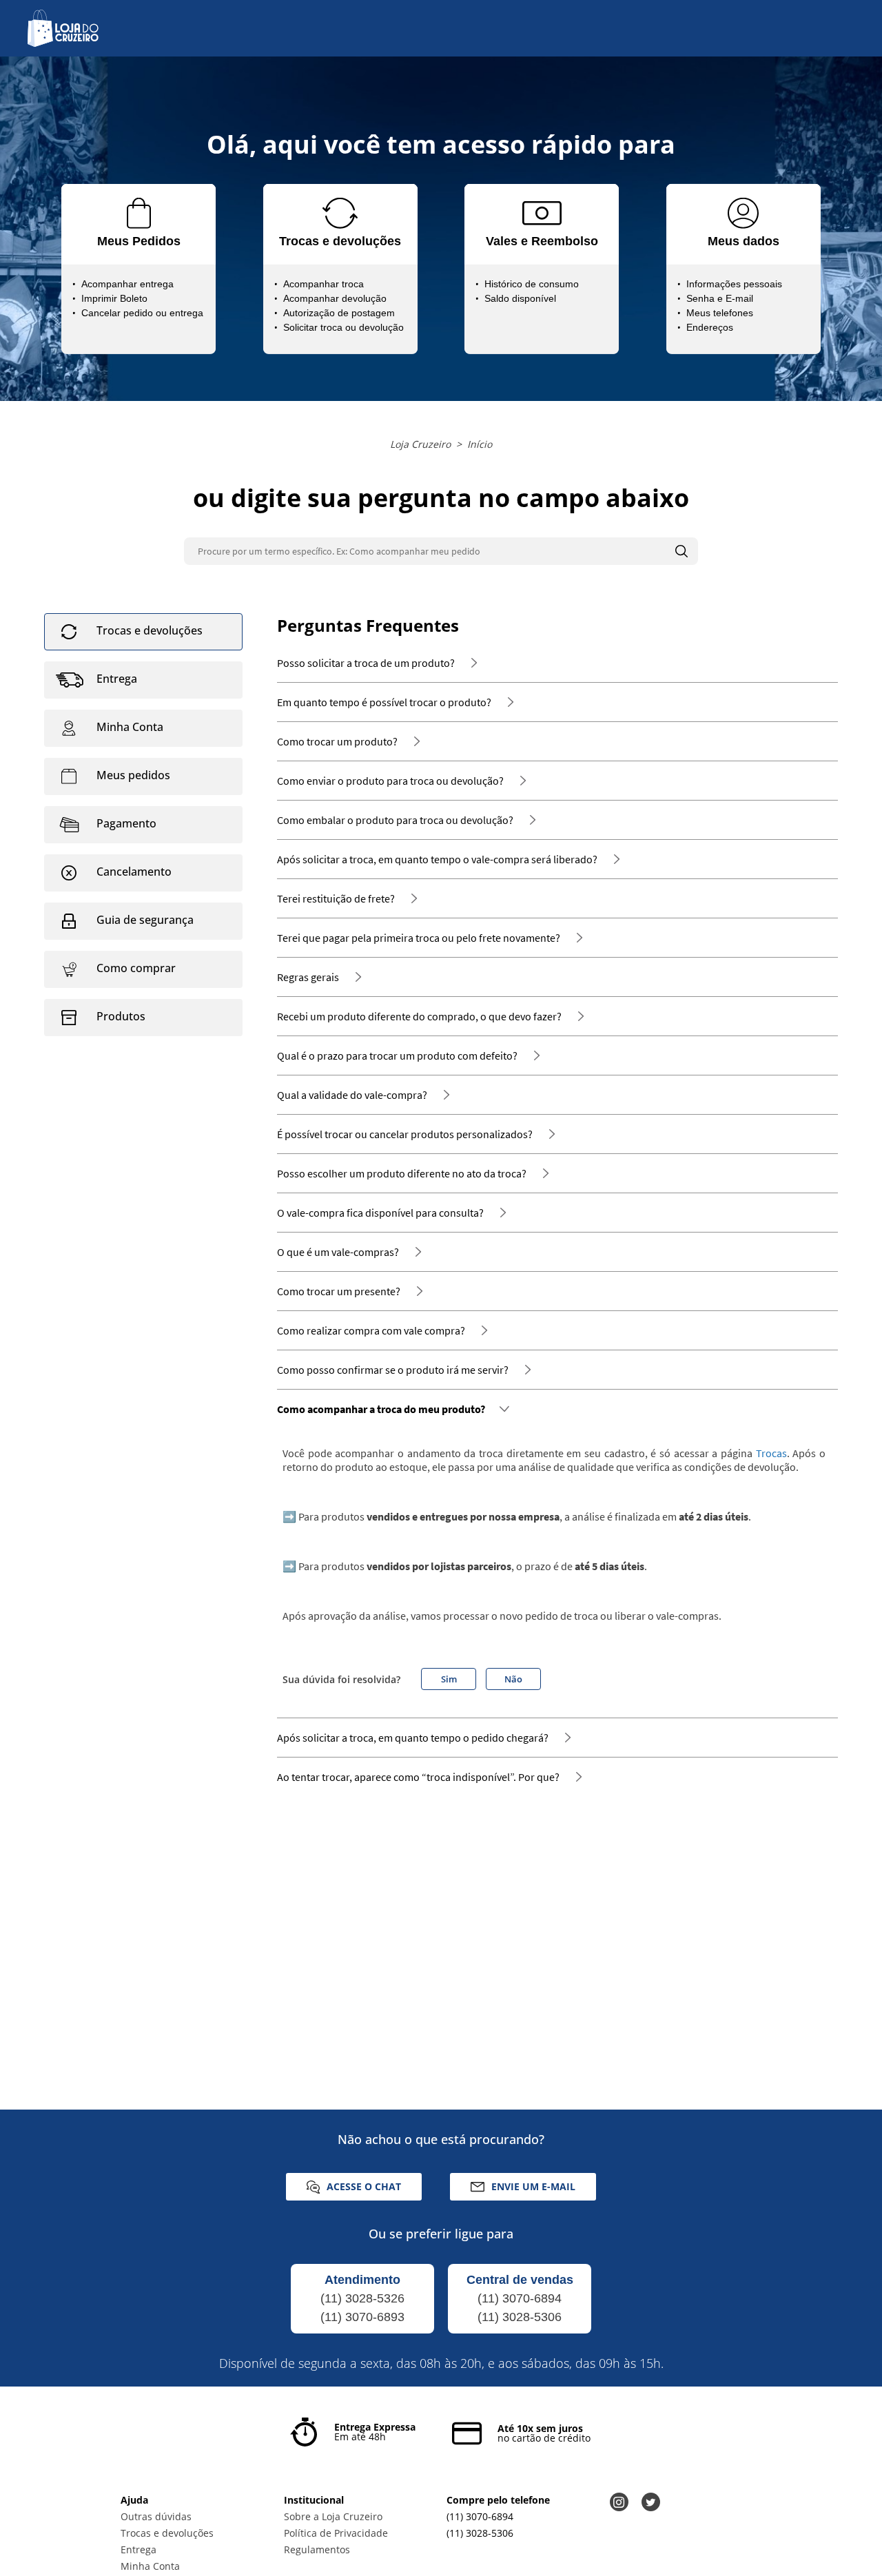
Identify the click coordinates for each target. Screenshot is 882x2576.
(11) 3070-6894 (520, 2298)
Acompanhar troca (324, 284)
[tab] (143, 632)
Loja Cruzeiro (420, 444)
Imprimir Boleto (114, 298)
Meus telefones (720, 313)
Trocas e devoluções (167, 2533)
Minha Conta (150, 2566)
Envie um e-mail (533, 2186)
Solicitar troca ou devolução (343, 327)
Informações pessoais (734, 284)
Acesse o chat (364, 2186)
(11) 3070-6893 (362, 2317)
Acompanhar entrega (127, 284)
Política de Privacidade (336, 2533)
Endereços (710, 327)
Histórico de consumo (532, 284)
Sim (449, 1679)
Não (513, 1679)
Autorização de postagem (339, 313)
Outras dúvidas (156, 2516)
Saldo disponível (520, 298)
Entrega (139, 2549)
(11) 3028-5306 (520, 2317)
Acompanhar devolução (335, 298)
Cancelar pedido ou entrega (142, 313)
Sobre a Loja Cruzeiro (333, 2516)
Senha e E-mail (720, 298)
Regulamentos (317, 2549)
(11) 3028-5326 (362, 2298)
